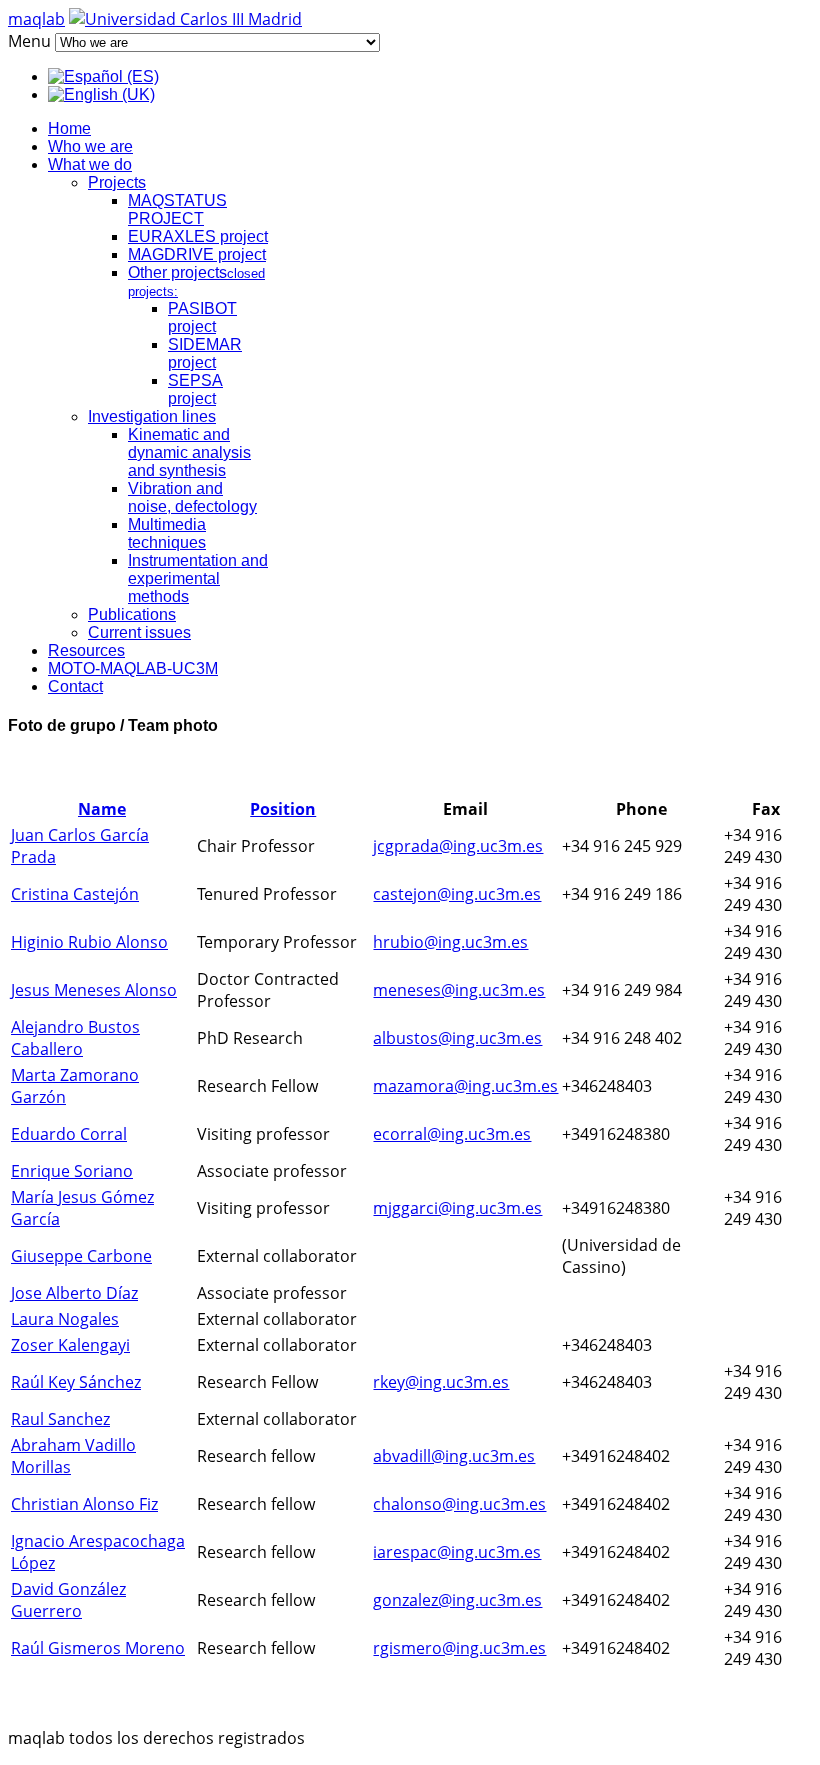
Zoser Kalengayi (70, 1345)
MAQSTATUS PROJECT (177, 209)
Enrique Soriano (72, 1171)
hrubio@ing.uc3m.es (450, 942)
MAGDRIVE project (197, 254)
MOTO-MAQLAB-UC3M (133, 668)
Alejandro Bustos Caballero (75, 1038)
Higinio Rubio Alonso (89, 942)
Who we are (90, 146)
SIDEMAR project (205, 353)
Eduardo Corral (69, 1134)
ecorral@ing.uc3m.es (452, 1134)
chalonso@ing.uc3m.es (459, 1504)
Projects (117, 182)
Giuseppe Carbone (81, 1256)
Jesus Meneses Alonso (94, 990)
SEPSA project (195, 389)
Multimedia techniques (167, 533)
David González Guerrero (68, 1600)
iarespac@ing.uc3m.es (457, 1552)
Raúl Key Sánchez (76, 1382)
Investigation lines (152, 416)
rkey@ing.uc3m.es (441, 1382)
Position (283, 809)
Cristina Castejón (75, 894)
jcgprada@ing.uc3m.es (458, 846)
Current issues (139, 632)
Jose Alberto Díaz (74, 1293)
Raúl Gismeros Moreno (98, 1648)
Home (69, 128)
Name (102, 809)
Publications (132, 614)
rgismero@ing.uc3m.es (459, 1648)
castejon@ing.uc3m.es (457, 894)
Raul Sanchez (60, 1419)
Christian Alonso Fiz (84, 1504)
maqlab (36, 19)
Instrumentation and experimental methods (198, 578)
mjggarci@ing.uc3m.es (457, 1208)
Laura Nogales (65, 1319)
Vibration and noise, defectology (192, 497)
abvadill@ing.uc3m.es (454, 1456)
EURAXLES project (198, 236)
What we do (90, 164)
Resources (86, 650)
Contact (75, 686)
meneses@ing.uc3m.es (459, 990)
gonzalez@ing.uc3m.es (457, 1600)
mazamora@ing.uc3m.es (465, 1086)
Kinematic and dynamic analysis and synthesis (189, 452)
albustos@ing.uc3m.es (457, 1038)
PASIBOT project (202, 317)
